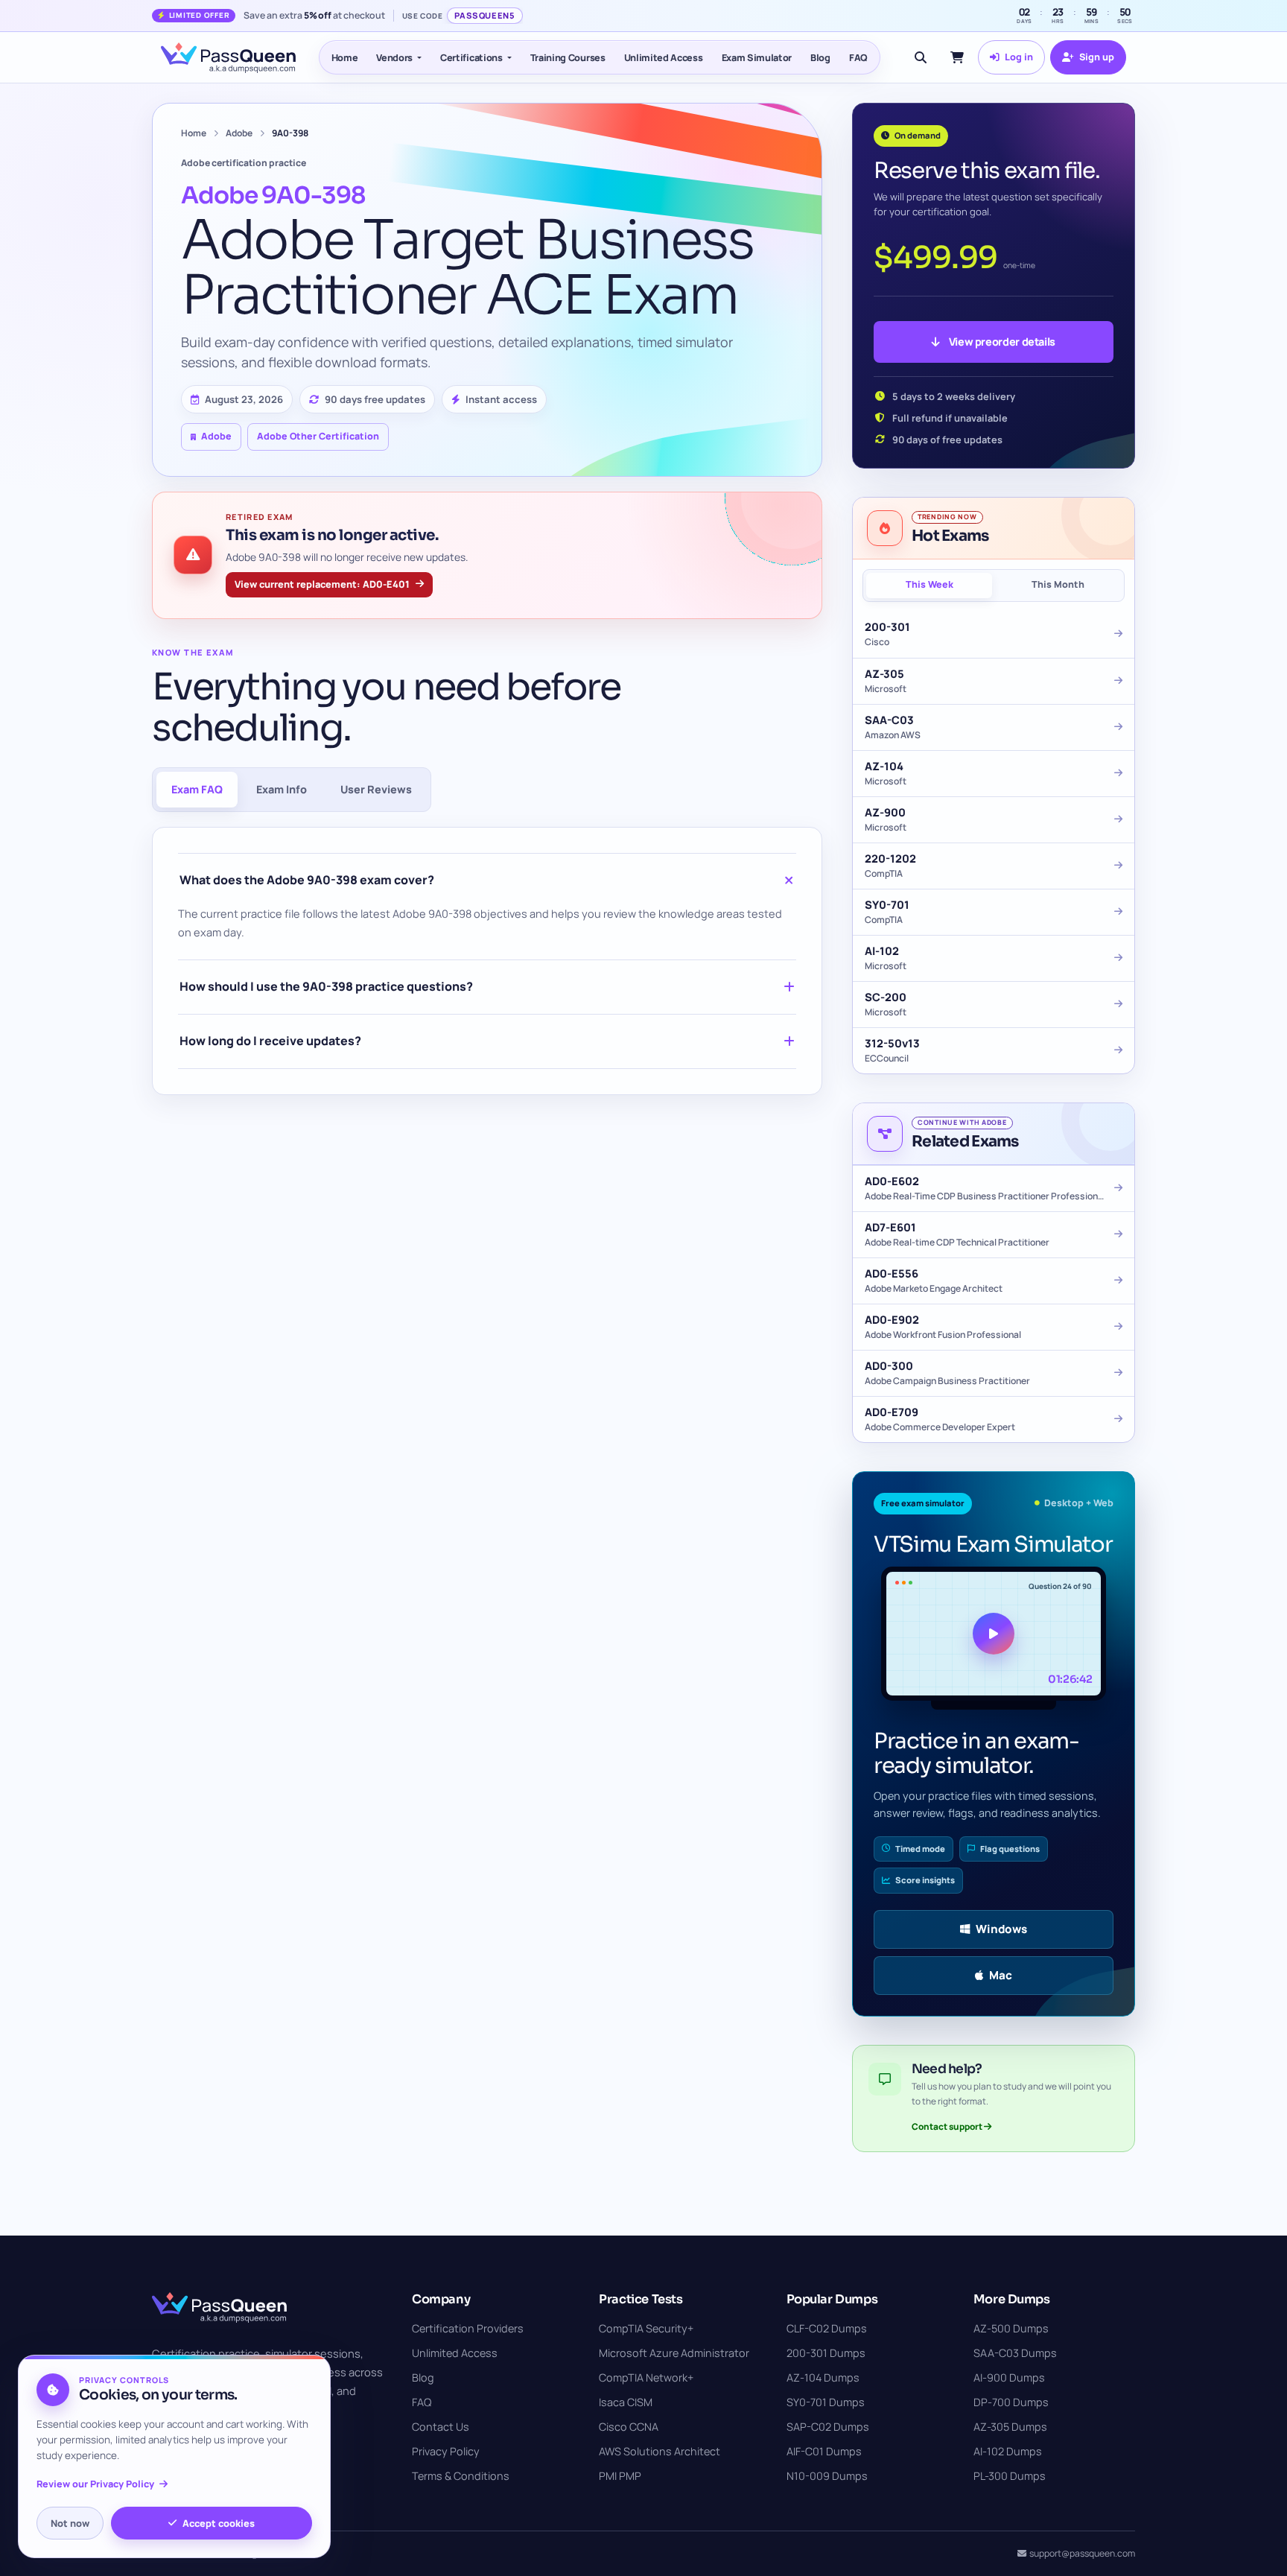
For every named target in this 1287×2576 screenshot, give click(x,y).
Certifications (471, 57)
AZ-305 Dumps (1010, 2427)
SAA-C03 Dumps (1015, 2353)
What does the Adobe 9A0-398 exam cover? (307, 880)
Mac (1001, 1975)
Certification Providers (468, 2328)
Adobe (239, 133)
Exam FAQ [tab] (197, 789)
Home (345, 57)
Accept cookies (219, 2523)
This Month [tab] (1058, 584)
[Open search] (921, 57)
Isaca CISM (626, 2402)
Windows (1001, 1929)
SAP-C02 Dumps (828, 2427)
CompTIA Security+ (646, 2328)
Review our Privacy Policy (95, 2484)
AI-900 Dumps (1009, 2377)
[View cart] (957, 57)
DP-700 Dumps (1011, 2402)
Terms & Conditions (461, 2476)
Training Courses (568, 57)
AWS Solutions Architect (660, 2451)
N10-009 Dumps (827, 2476)
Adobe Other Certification (318, 436)
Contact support (948, 2126)
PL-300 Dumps (1010, 2476)
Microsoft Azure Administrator (674, 2353)
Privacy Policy (446, 2451)
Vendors (394, 57)
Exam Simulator (757, 57)
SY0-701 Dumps (826, 2402)
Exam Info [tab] (282, 789)
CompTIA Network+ (646, 2377)
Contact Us (441, 2427)
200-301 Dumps (826, 2353)
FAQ (858, 57)
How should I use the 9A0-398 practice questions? (326, 986)
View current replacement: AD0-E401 (322, 584)
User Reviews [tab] (376, 789)
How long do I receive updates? (270, 1041)
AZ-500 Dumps (1011, 2328)
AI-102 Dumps (1008, 2451)
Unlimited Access (664, 57)
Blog (820, 57)
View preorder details (1002, 342)
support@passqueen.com (1082, 2553)
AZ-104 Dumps (823, 2377)
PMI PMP (620, 2476)
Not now (70, 2523)
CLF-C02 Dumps (827, 2328)
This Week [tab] (929, 584)
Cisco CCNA (629, 2427)
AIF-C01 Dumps (824, 2451)
